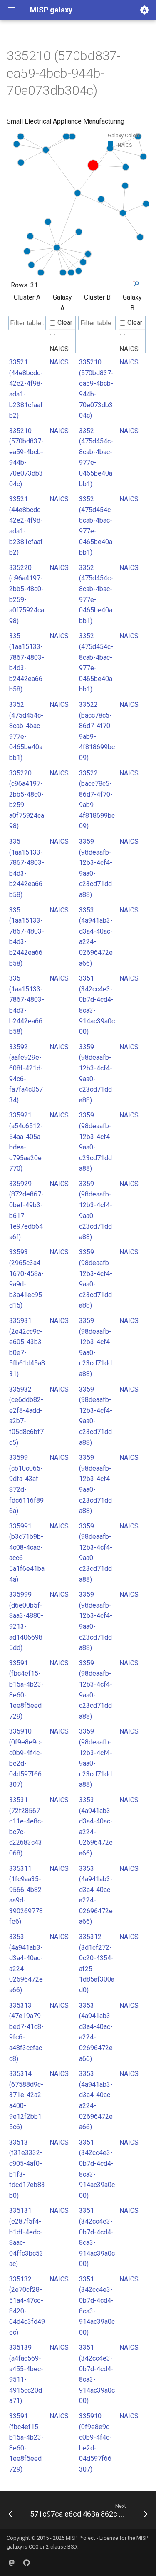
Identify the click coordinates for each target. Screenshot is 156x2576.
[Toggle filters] (135, 284)
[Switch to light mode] (144, 10)
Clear (65, 323)
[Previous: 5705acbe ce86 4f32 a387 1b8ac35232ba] (12, 2512)
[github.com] (27, 2563)
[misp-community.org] (12, 2563)
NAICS (59, 349)
